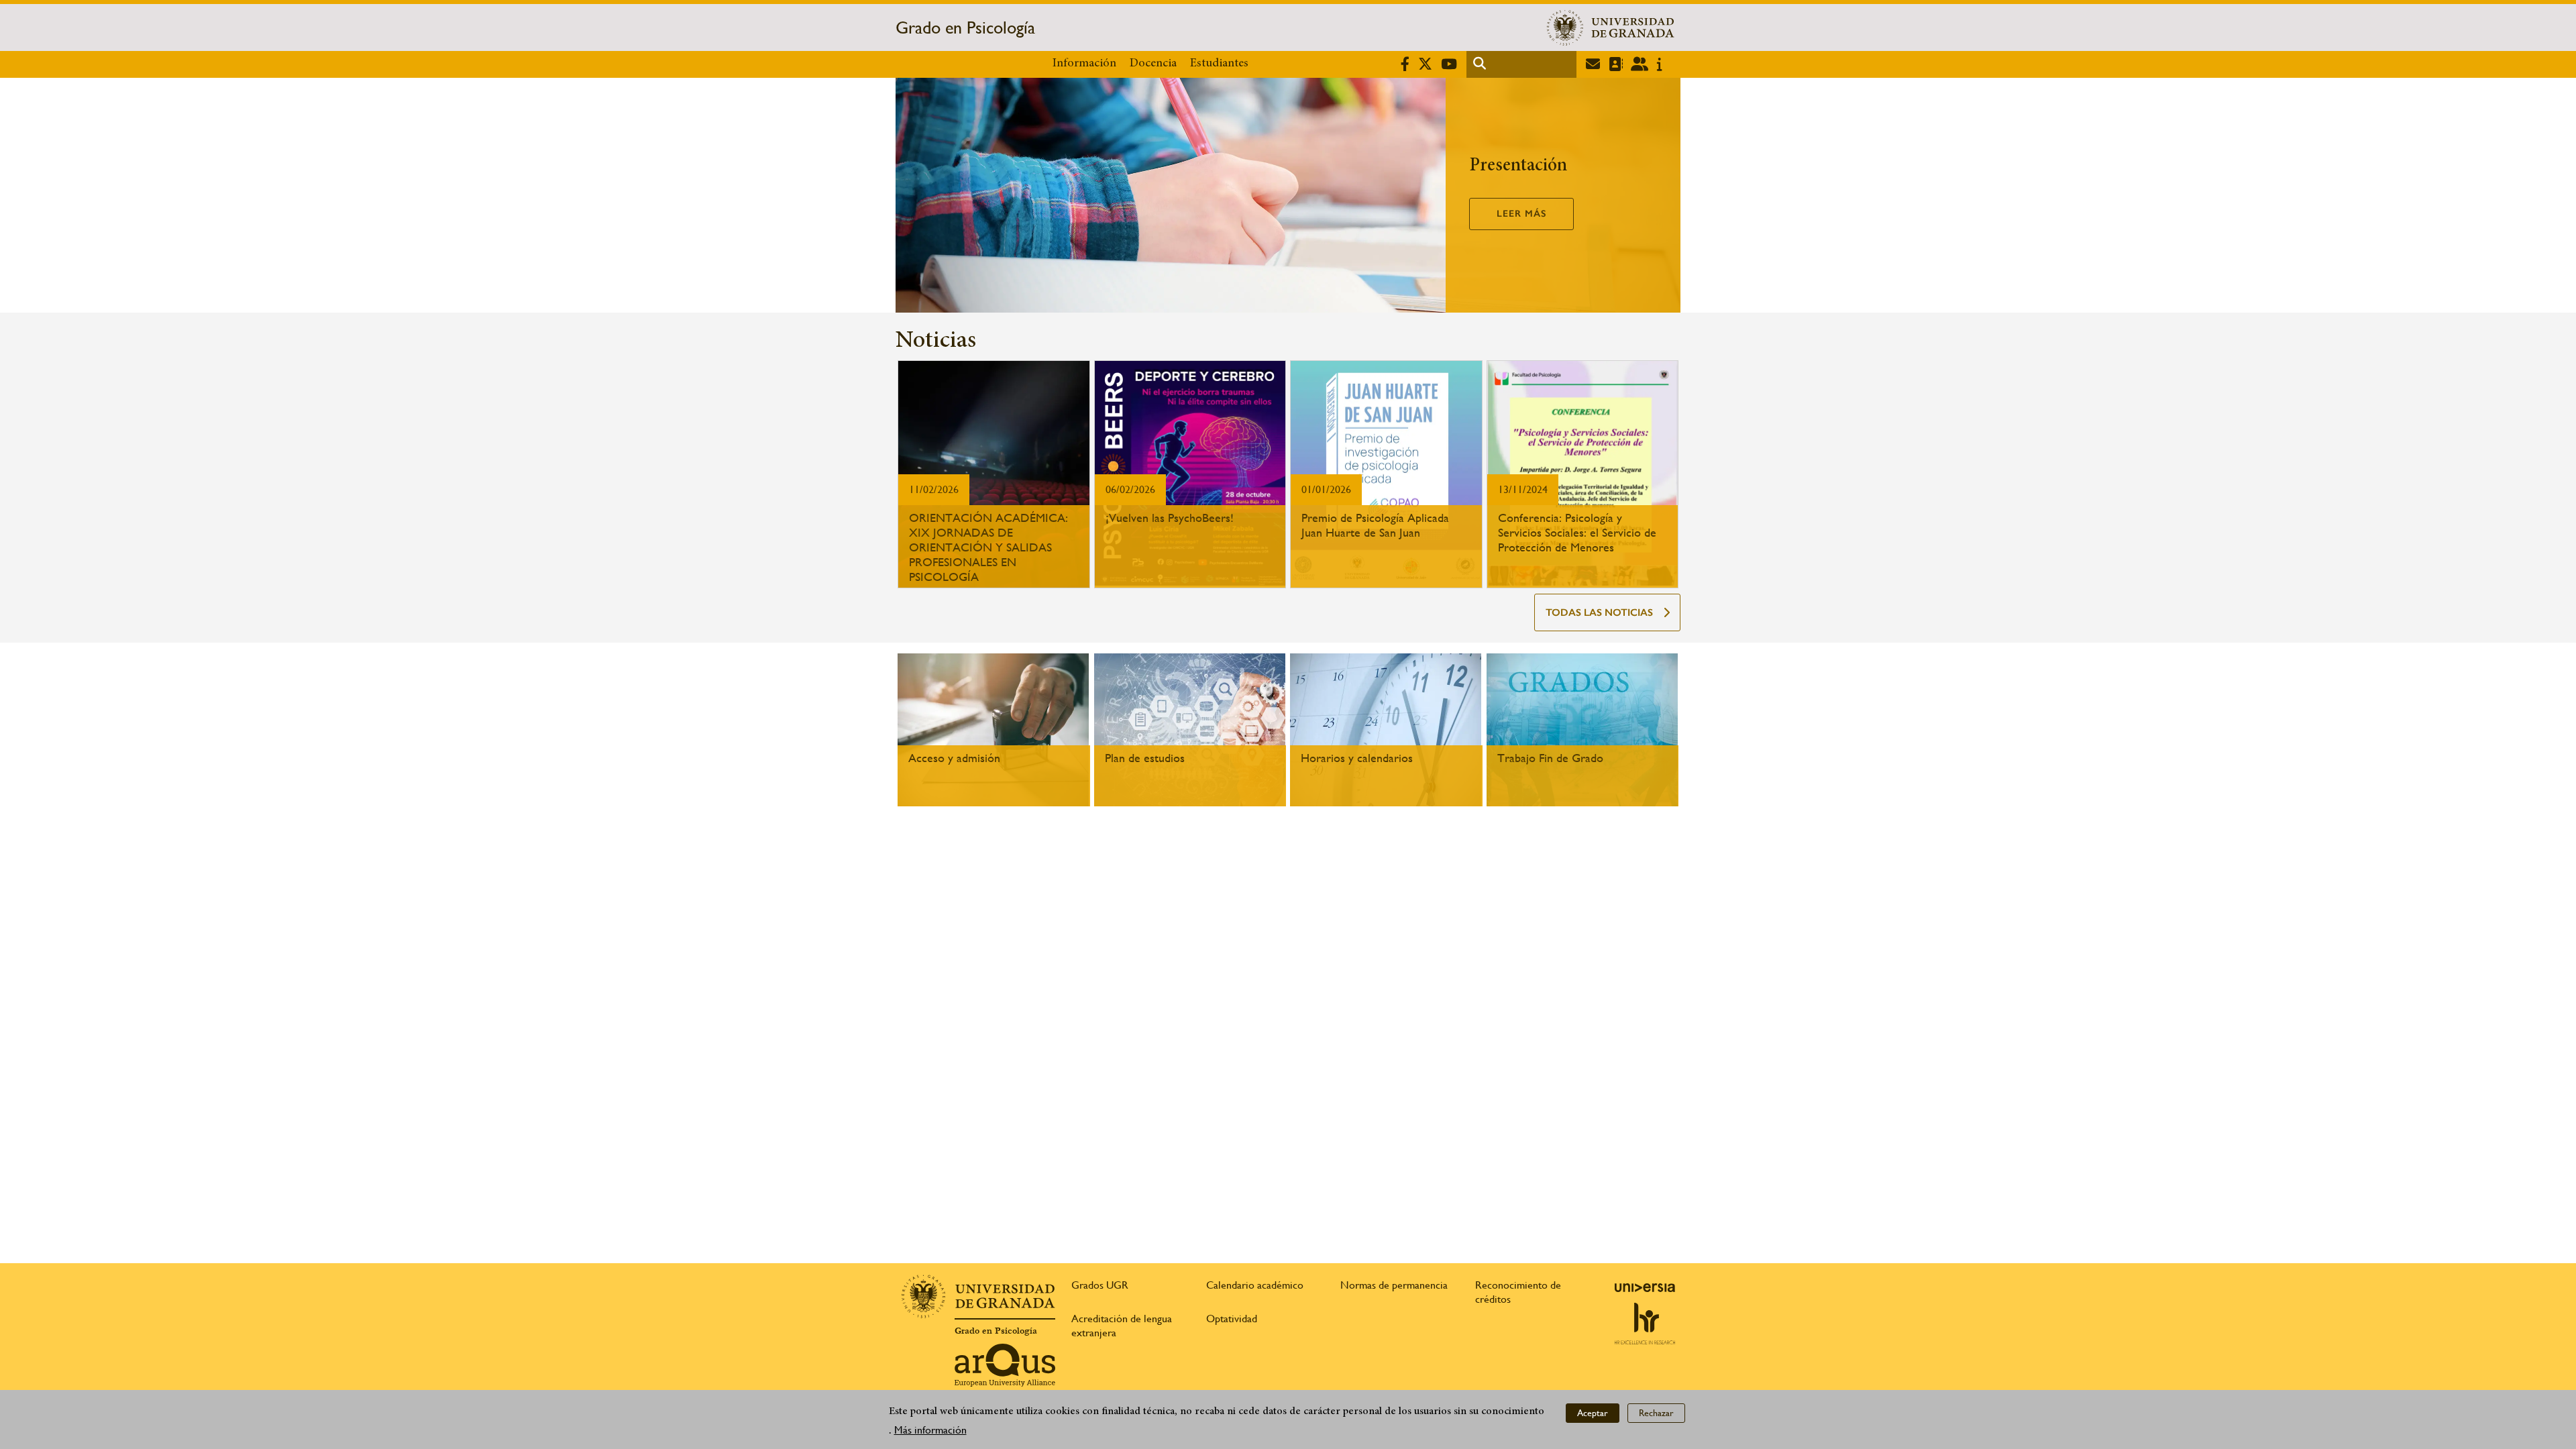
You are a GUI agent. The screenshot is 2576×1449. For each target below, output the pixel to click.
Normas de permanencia (1394, 1285)
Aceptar (1593, 1413)
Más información (930, 1430)
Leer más (1521, 214)
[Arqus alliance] (1005, 1365)
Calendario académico (1255, 1285)
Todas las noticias (1599, 612)
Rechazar (1656, 1413)
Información (1084, 64)
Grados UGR (1100, 1285)
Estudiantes (1219, 64)
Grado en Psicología (965, 28)
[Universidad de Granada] (1611, 28)
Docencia (1153, 64)
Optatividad (1232, 1319)
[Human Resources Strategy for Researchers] (1645, 1324)
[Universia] (1645, 1287)
